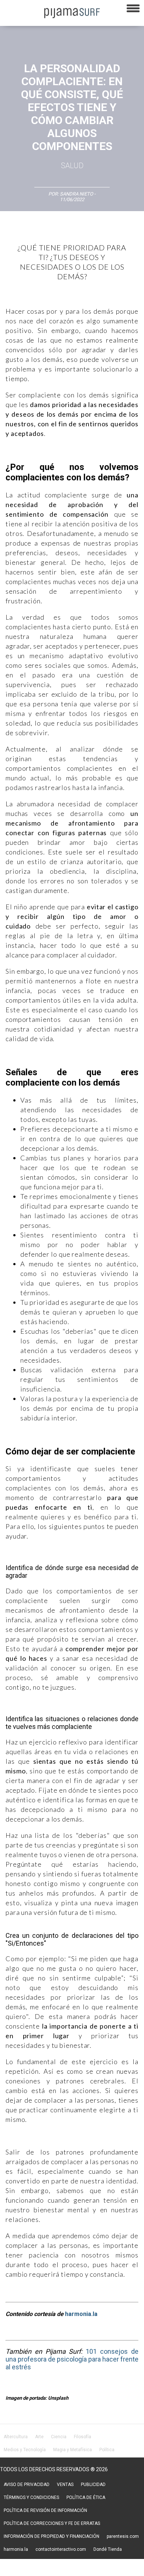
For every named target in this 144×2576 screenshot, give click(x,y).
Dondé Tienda (108, 2549)
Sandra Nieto (76, 194)
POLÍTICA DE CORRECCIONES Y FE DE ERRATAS (52, 2523)
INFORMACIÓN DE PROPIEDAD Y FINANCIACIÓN (52, 2536)
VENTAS (65, 2485)
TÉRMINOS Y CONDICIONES (31, 2497)
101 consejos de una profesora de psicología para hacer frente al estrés (72, 2359)
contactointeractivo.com (61, 2549)
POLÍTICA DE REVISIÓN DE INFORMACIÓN (45, 2510)
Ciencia (59, 2437)
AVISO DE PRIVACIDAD (27, 2485)
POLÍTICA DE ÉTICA (86, 2497)
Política (107, 2450)
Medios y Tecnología (25, 2450)
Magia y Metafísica (73, 2450)
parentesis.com (123, 2536)
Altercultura (16, 2437)
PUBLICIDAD (93, 2485)
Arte (39, 2437)
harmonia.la (81, 2314)
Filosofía (83, 2437)
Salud (72, 166)
